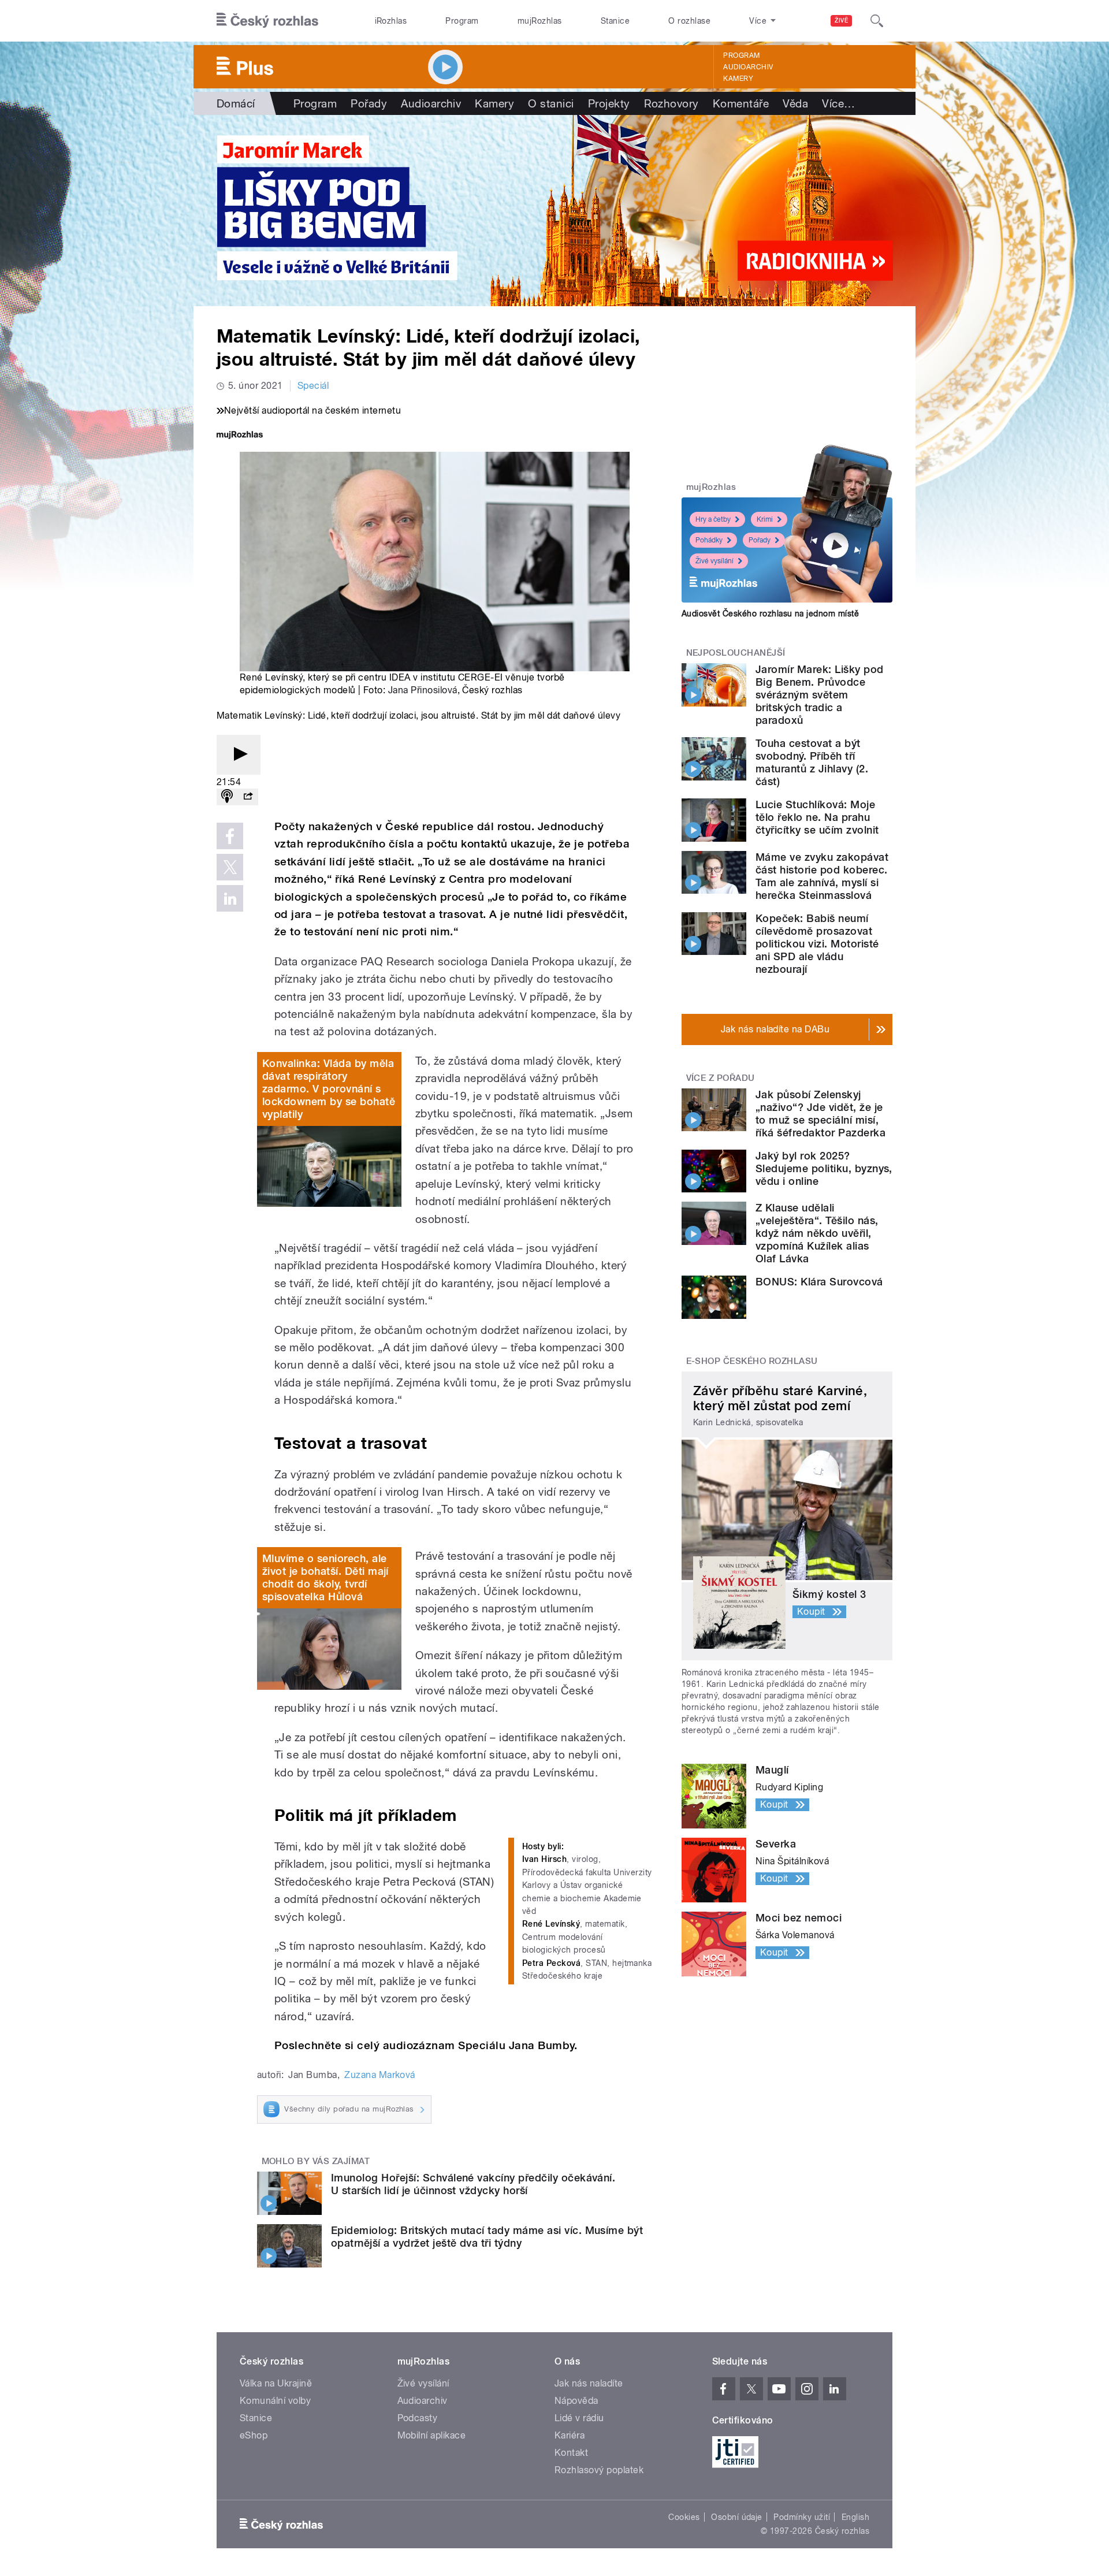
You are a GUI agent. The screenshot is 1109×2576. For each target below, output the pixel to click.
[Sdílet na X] (230, 867)
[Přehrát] (239, 755)
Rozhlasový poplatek (599, 2470)
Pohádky (709, 540)
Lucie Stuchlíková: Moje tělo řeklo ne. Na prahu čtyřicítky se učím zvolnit (817, 817)
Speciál (313, 386)
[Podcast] (227, 797)
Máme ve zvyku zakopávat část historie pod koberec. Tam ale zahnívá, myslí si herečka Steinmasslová (822, 876)
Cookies (684, 2517)
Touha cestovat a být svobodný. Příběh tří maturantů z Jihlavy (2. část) (812, 762)
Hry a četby (713, 519)
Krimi (765, 519)
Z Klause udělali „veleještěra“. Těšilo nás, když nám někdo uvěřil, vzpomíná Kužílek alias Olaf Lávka (817, 1233)
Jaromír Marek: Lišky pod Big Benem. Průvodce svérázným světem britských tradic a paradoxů (820, 695)
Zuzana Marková (380, 2075)
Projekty (609, 103)
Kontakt (571, 2453)
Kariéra (570, 2435)
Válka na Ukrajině (276, 2383)
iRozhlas (391, 21)
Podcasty (418, 2418)
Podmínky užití (802, 2517)
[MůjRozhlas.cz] (240, 436)
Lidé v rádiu (579, 2418)
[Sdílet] (248, 797)
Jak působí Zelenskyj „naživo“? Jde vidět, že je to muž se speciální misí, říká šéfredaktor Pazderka (820, 1114)
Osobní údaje (737, 2517)
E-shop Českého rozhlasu (752, 1361)
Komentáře (741, 103)
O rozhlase (689, 21)
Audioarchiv (748, 67)
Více (838, 103)
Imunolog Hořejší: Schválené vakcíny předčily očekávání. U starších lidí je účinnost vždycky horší (473, 2184)
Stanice (615, 21)
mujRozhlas (540, 21)
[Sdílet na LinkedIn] (230, 898)
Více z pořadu (721, 1078)
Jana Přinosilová (423, 690)
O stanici (551, 103)
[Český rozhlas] (267, 21)
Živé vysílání (714, 561)
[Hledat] (877, 21)
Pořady (369, 103)
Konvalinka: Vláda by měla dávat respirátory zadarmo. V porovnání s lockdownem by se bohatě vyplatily (329, 1089)
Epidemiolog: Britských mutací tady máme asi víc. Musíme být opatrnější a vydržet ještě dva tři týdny (487, 2237)
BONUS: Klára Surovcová (819, 1282)
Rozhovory (671, 103)
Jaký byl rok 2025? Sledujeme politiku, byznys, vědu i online (824, 1168)
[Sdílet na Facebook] (230, 836)
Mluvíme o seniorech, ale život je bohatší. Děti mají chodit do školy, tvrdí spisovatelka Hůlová (325, 1577)
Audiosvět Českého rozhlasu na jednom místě (770, 614)
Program (462, 21)
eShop (254, 2435)
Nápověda (576, 2401)
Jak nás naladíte (589, 2383)
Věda (795, 103)
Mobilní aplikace (432, 2435)
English (855, 2517)
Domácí (236, 103)
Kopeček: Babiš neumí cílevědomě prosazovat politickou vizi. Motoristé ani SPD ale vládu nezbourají (817, 944)
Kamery (738, 79)
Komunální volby (275, 2401)
